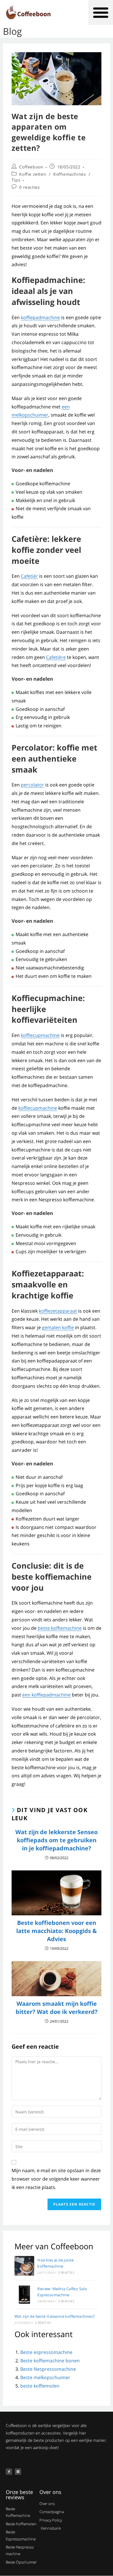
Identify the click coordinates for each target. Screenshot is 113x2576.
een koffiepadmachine (47, 1695)
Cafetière (56, 657)
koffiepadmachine (40, 317)
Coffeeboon (31, 167)
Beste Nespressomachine (48, 2369)
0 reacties (29, 187)
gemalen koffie (58, 1327)
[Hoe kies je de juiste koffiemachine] (24, 2266)
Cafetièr (29, 576)
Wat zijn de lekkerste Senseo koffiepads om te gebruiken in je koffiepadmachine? (57, 1840)
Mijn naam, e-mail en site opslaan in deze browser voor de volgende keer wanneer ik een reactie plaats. (56, 2179)
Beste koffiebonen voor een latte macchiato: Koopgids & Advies (57, 1931)
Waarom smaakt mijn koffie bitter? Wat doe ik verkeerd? (57, 2008)
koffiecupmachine (40, 1035)
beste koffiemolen (40, 2386)
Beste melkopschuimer (45, 2377)
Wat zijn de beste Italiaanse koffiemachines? (55, 2316)
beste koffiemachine (60, 1628)
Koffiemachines (70, 174)
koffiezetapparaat (58, 1311)
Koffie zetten (33, 174)
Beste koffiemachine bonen (50, 2361)
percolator (32, 785)
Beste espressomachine (46, 2352)
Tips (16, 180)
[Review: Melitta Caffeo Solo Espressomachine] (24, 2295)
